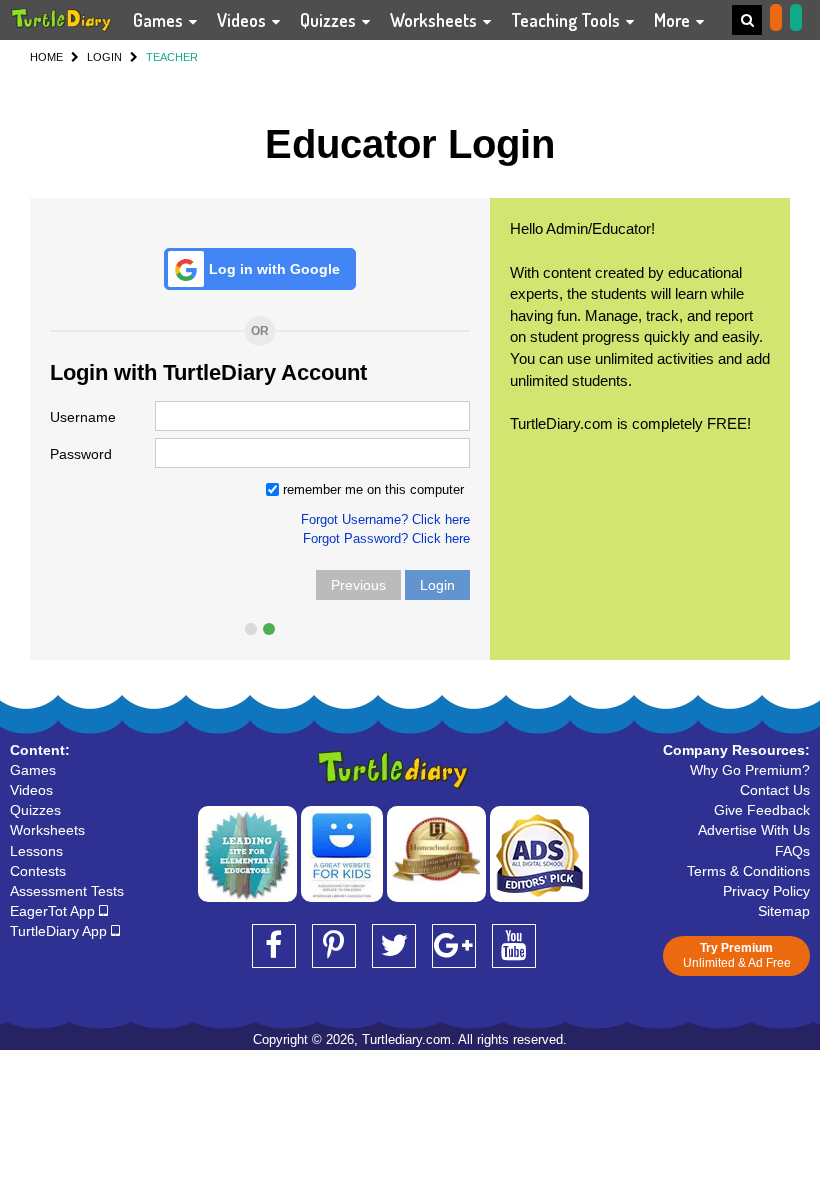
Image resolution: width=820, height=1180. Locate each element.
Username (83, 417)
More (674, 20)
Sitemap (784, 911)
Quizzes (330, 20)
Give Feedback (762, 810)
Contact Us (775, 790)
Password (81, 454)
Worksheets (435, 20)
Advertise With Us (754, 830)
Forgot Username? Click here (385, 519)
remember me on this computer (371, 489)
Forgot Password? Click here (386, 538)
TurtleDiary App (60, 931)
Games (160, 20)
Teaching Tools (567, 20)
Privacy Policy (766, 891)
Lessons (36, 851)
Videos (243, 20)
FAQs (792, 851)
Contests (38, 871)
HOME (46, 57)
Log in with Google (274, 269)
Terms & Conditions (748, 871)
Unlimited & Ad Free (737, 955)
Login (437, 585)
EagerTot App (54, 911)
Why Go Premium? (750, 770)
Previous (358, 585)
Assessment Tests (67, 891)
